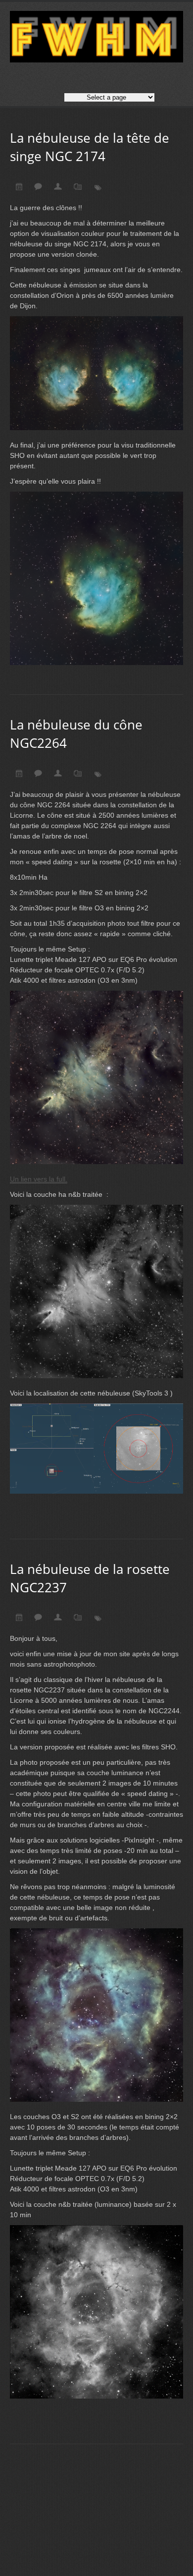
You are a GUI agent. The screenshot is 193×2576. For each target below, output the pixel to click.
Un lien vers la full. (39, 1179)
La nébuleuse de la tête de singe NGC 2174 (90, 147)
